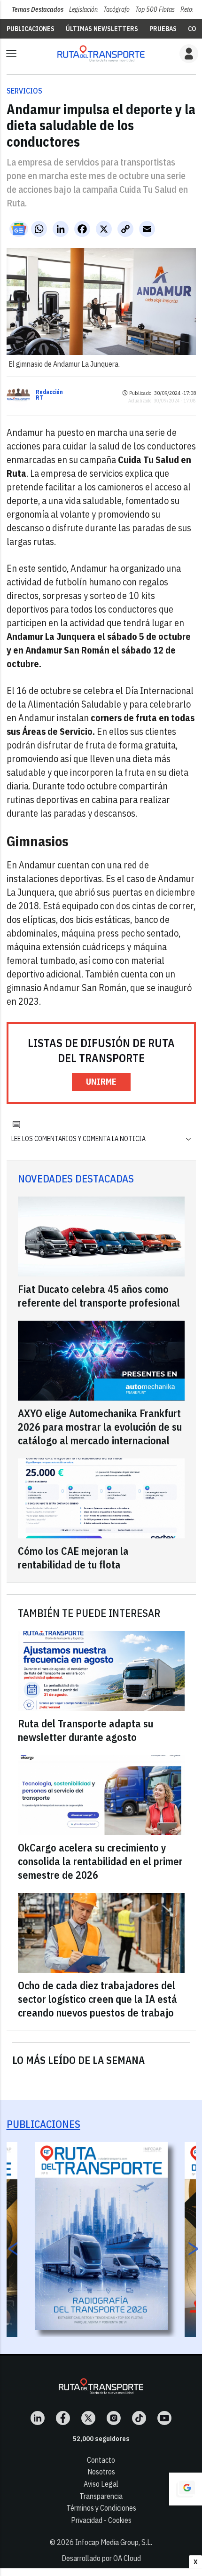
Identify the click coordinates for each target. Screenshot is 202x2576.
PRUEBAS (163, 29)
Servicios (24, 91)
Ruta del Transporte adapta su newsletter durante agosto (85, 1730)
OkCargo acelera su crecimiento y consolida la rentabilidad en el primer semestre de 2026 (100, 1861)
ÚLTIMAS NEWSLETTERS (102, 29)
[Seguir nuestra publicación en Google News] (19, 229)
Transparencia (101, 2496)
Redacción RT (49, 395)
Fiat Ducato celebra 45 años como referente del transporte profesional (99, 1296)
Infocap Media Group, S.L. (114, 2542)
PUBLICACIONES (31, 29)
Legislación (83, 9)
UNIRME (101, 1082)
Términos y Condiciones (101, 2508)
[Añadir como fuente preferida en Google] (186, 2489)
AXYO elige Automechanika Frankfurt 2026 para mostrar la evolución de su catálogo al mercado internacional (100, 1427)
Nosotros (101, 2472)
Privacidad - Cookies (101, 2520)
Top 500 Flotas (155, 9)
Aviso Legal (101, 2484)
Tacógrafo (117, 9)
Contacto (101, 2460)
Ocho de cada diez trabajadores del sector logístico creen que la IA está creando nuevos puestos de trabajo (97, 1999)
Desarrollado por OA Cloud (101, 2558)
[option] (101, 2236)
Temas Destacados (38, 9)
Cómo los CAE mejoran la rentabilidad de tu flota (73, 1558)
